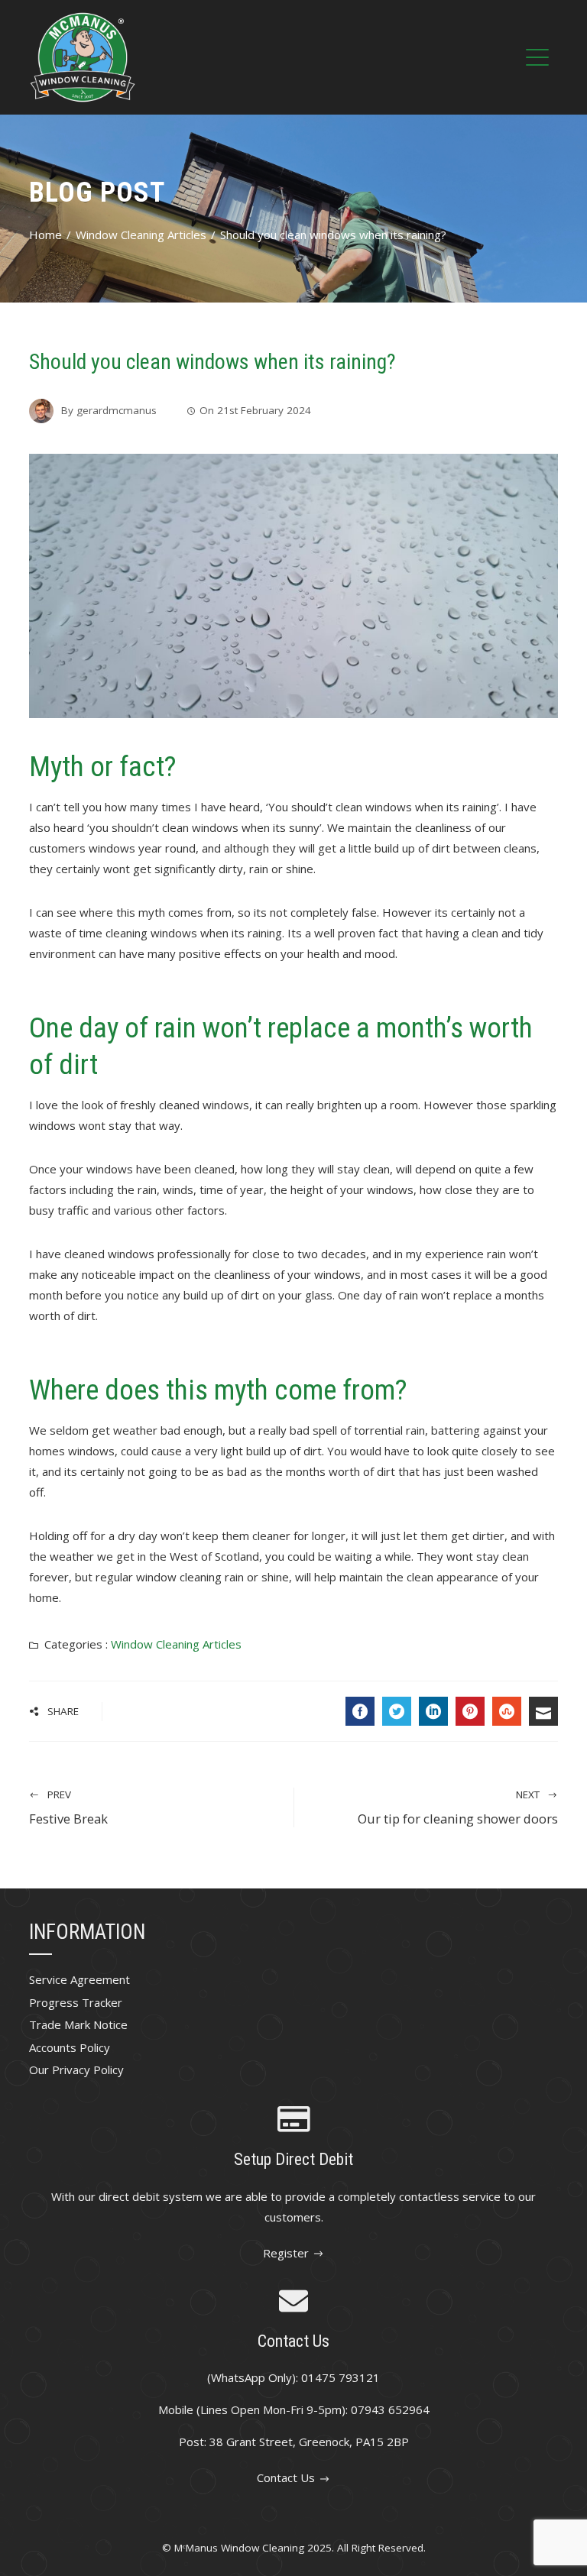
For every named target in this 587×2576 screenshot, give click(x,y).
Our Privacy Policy (76, 2070)
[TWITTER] (397, 1711)
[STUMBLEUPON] (507, 1711)
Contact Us (286, 2477)
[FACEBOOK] (360, 1711)
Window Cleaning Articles (176, 1644)
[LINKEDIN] (433, 1711)
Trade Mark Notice (78, 2024)
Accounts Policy (70, 2047)
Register (286, 2253)
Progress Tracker (76, 2002)
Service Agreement (79, 1979)
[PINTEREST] (470, 1711)
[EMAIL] (543, 1711)
